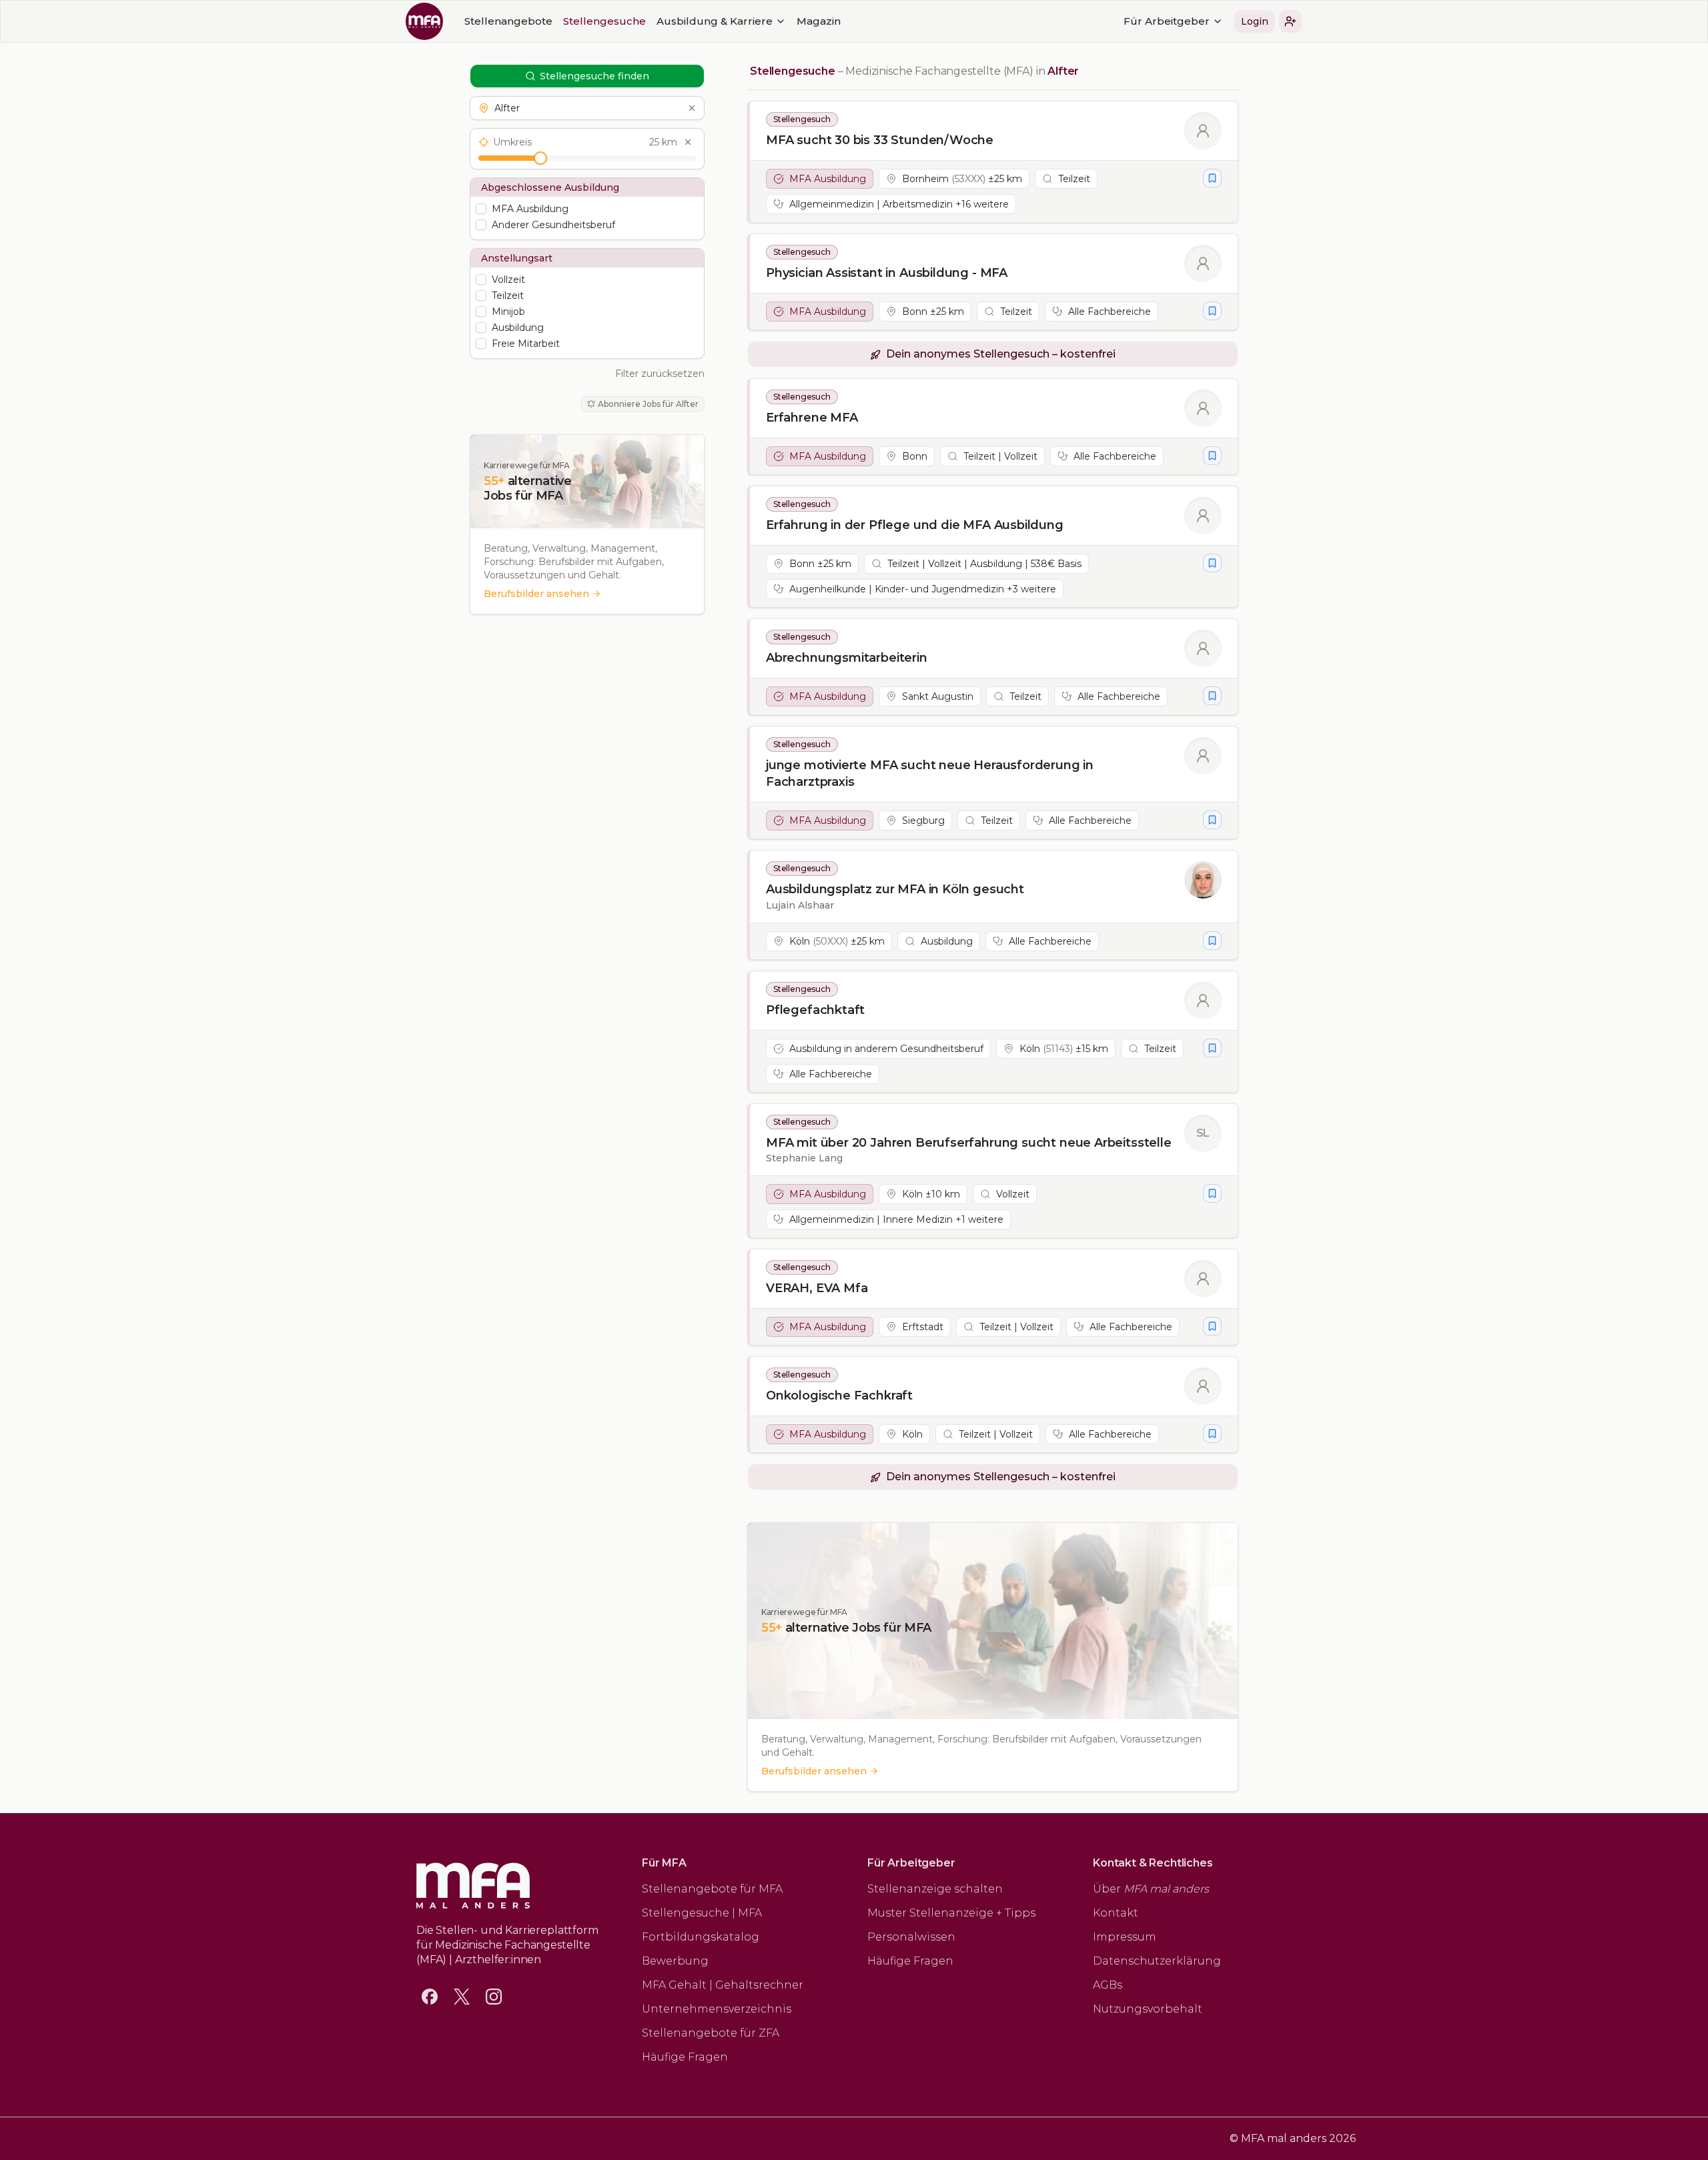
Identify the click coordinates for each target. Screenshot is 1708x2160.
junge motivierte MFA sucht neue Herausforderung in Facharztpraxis (930, 773)
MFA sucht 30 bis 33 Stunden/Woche (880, 140)
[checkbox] (481, 209)
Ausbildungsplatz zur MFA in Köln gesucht (895, 889)
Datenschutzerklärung (1157, 1961)
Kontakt (1116, 1913)
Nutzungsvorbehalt (1148, 2009)
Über (1151, 1889)
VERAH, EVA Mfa (817, 1288)
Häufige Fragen (685, 2057)
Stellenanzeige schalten (935, 1889)
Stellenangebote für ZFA (711, 2033)
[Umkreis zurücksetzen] (688, 142)
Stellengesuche (604, 21)
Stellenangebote (508, 21)
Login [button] (1255, 21)
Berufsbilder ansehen (536, 594)
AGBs (1108, 1985)
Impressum (1125, 1937)
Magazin (819, 21)
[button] (1290, 21)
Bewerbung (675, 1961)
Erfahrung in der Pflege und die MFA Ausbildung (915, 525)
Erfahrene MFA (812, 418)
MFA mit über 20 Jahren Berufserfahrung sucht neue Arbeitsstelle (969, 1143)
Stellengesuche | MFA (702, 1913)
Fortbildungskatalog (701, 1937)
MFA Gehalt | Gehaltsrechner (723, 1985)
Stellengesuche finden (594, 76)
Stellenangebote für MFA (712, 1889)
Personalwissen (911, 1937)
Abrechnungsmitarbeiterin (847, 658)
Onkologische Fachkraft (839, 1396)
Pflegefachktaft (815, 1010)
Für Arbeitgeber (1167, 21)
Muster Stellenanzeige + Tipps (951, 1913)
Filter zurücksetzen (660, 374)
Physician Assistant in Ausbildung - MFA (887, 273)
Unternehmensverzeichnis (717, 2009)
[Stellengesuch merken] (1212, 178)
